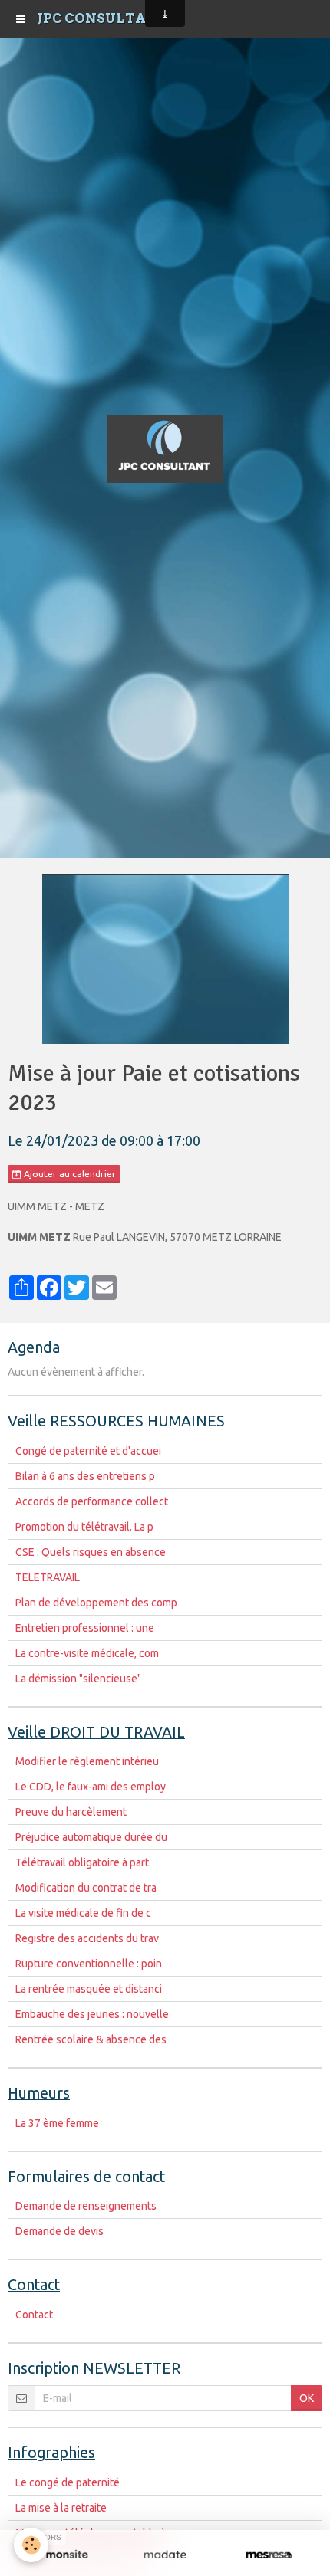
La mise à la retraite (61, 2508)
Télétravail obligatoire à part (82, 1862)
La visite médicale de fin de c (83, 1913)
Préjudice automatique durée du (91, 1837)
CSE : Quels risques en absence (91, 1552)
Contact (34, 2315)
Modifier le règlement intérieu (87, 1761)
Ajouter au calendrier (69, 1174)
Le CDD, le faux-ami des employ (91, 1787)
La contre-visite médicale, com (87, 1653)
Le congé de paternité (68, 2482)
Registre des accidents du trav (87, 1938)
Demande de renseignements (86, 2206)
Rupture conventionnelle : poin (89, 1964)
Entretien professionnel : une (85, 1628)
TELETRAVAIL (48, 1577)
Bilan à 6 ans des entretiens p (85, 1476)
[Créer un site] (61, 2555)
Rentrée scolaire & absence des (91, 2039)
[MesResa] (269, 2555)
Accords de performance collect (92, 1501)
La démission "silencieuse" (78, 1679)
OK (307, 2398)
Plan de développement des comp (96, 1603)
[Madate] (165, 2555)
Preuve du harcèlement (71, 1812)
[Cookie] (31, 2545)
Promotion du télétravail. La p (84, 1527)
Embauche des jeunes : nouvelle (92, 2014)
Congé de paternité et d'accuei (88, 1451)
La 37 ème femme (57, 2123)
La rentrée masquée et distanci (89, 1989)
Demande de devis (59, 2231)
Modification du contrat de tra (86, 1888)
